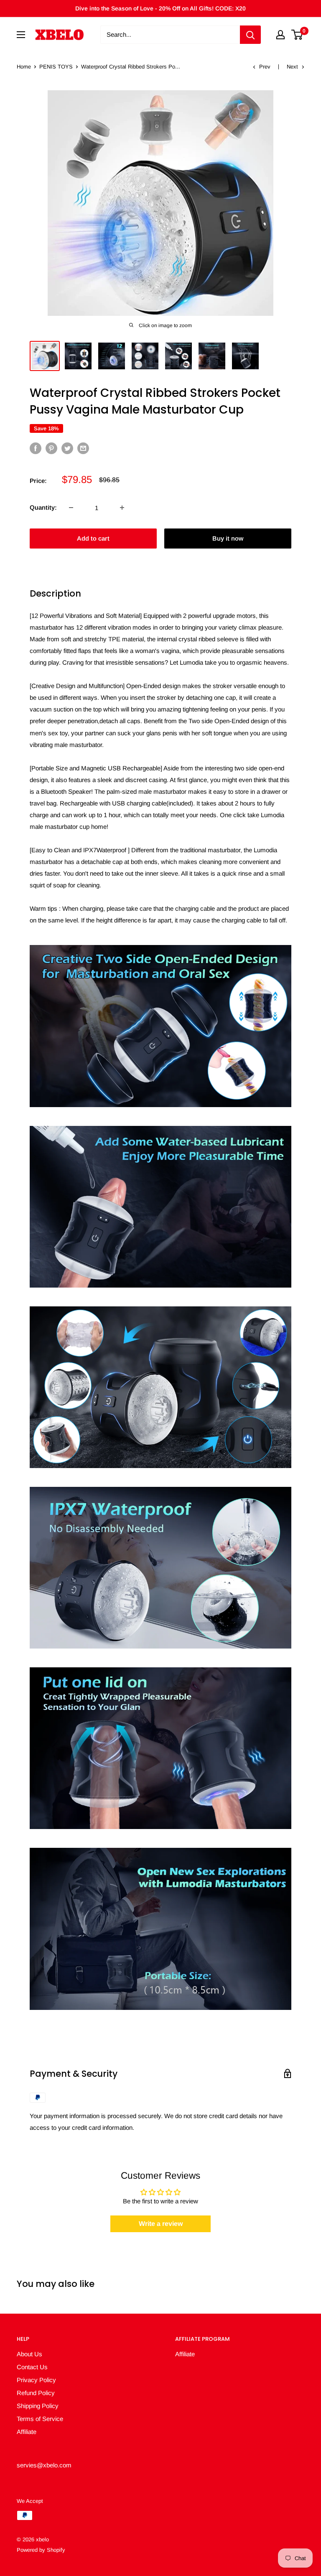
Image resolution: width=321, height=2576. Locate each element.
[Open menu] (21, 35)
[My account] (280, 35)
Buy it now (228, 538)
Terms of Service (40, 2419)
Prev (265, 67)
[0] (297, 35)
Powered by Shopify (41, 2550)
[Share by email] (83, 448)
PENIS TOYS (56, 67)
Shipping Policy (38, 2406)
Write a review (161, 2224)
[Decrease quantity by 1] (71, 508)
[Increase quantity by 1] (122, 508)
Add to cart (93, 538)
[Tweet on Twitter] (67, 448)
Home (24, 67)
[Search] (250, 35)
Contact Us (32, 2367)
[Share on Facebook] (36, 448)
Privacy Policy (36, 2380)
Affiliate (27, 2432)
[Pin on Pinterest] (51, 448)
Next (292, 67)
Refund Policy (36, 2393)
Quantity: (43, 507)
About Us (29, 2354)
